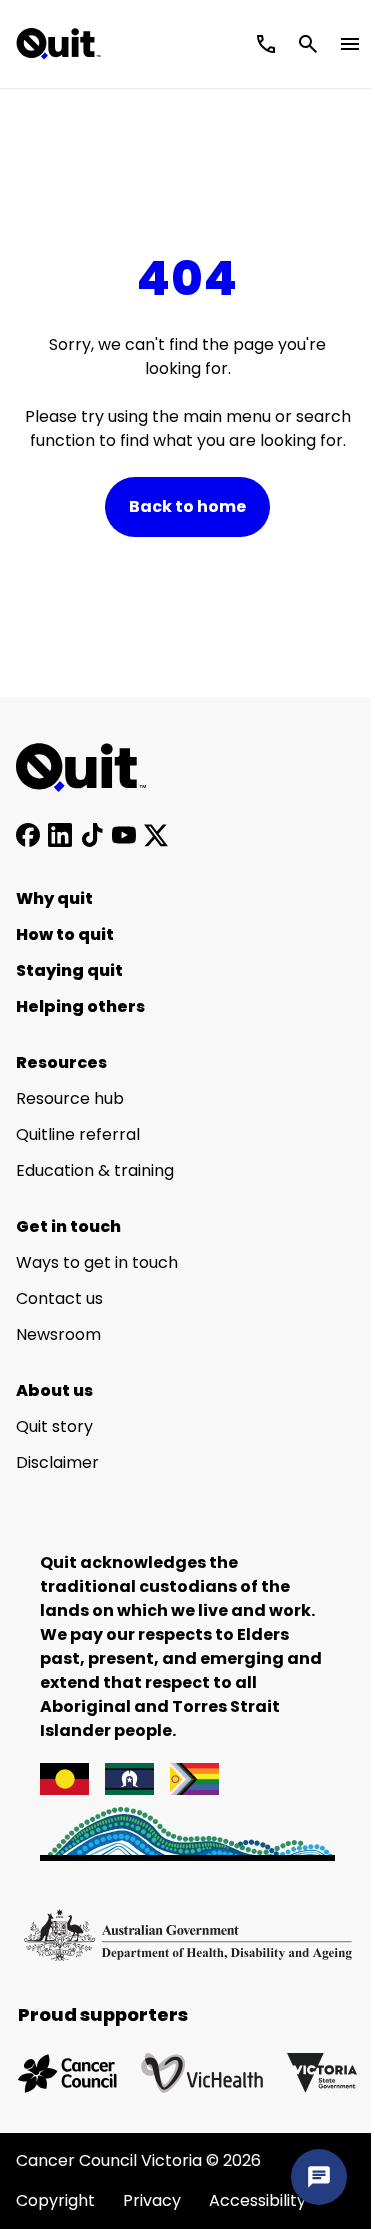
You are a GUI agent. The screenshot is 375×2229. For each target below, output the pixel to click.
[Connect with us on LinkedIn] (60, 835)
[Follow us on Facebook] (28, 835)
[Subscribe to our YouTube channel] (124, 835)
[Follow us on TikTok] (92, 835)
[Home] (92, 768)
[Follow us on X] (156, 835)
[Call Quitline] (266, 44)
